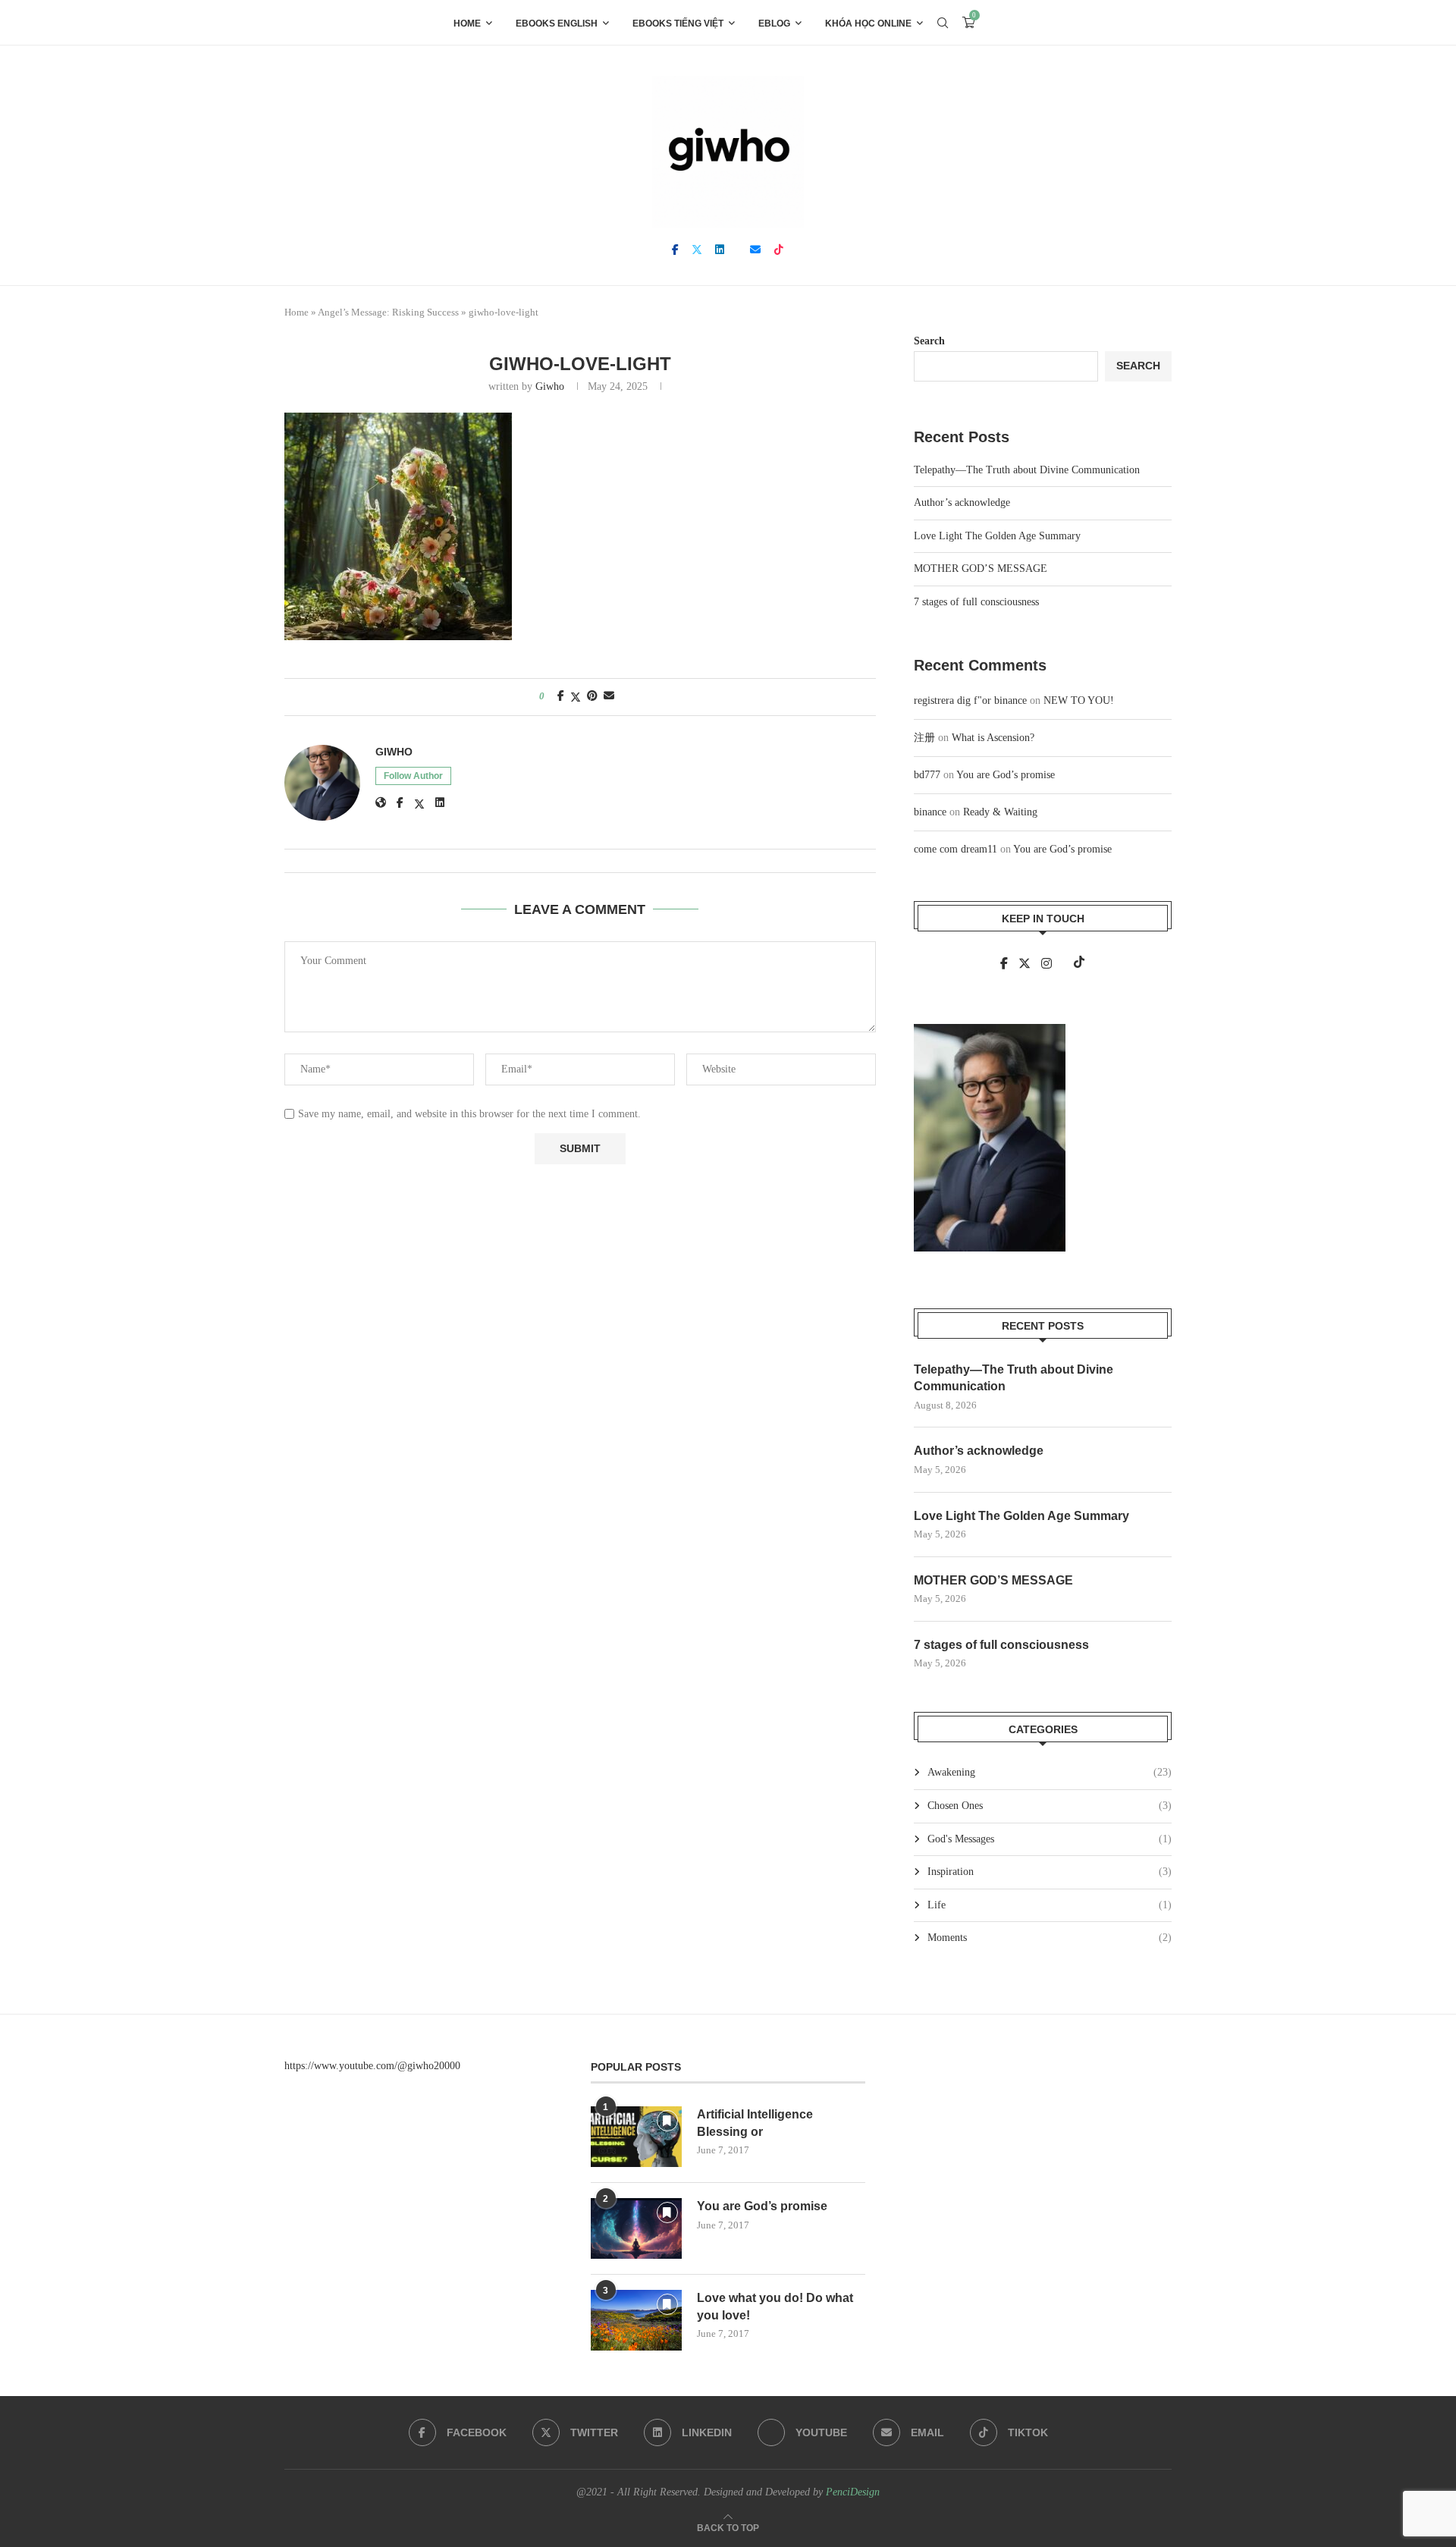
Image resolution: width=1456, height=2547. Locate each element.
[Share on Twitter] (576, 697)
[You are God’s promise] (636, 2228)
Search (929, 341)
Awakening (1050, 1772)
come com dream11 (955, 849)
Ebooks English (557, 24)
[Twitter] (697, 250)
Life (1050, 1905)
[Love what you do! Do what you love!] (636, 2320)
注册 (924, 738)
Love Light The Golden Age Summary (997, 536)
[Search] (943, 23)
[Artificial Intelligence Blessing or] (636, 2137)
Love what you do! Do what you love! (775, 2306)
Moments (1050, 1938)
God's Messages (1050, 1839)
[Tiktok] (779, 250)
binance (930, 812)
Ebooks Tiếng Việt (678, 24)
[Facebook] (675, 250)
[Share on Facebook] (561, 696)
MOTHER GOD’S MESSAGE (981, 568)
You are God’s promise (1006, 775)
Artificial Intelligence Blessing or (755, 2123)
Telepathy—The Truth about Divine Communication (1027, 470)
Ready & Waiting (1000, 812)
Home (467, 24)
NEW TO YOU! (1079, 700)
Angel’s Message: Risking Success (388, 312)
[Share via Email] (609, 696)
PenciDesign (853, 2492)
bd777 (927, 775)
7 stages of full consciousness (976, 602)
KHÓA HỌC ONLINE (868, 24)
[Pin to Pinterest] (592, 696)
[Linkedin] (720, 250)
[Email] (755, 250)
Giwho (550, 386)
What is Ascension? (993, 738)
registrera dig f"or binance (970, 700)
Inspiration (1050, 1872)
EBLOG (774, 24)
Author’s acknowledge (962, 502)
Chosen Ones (1050, 1806)
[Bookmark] (996, 23)
